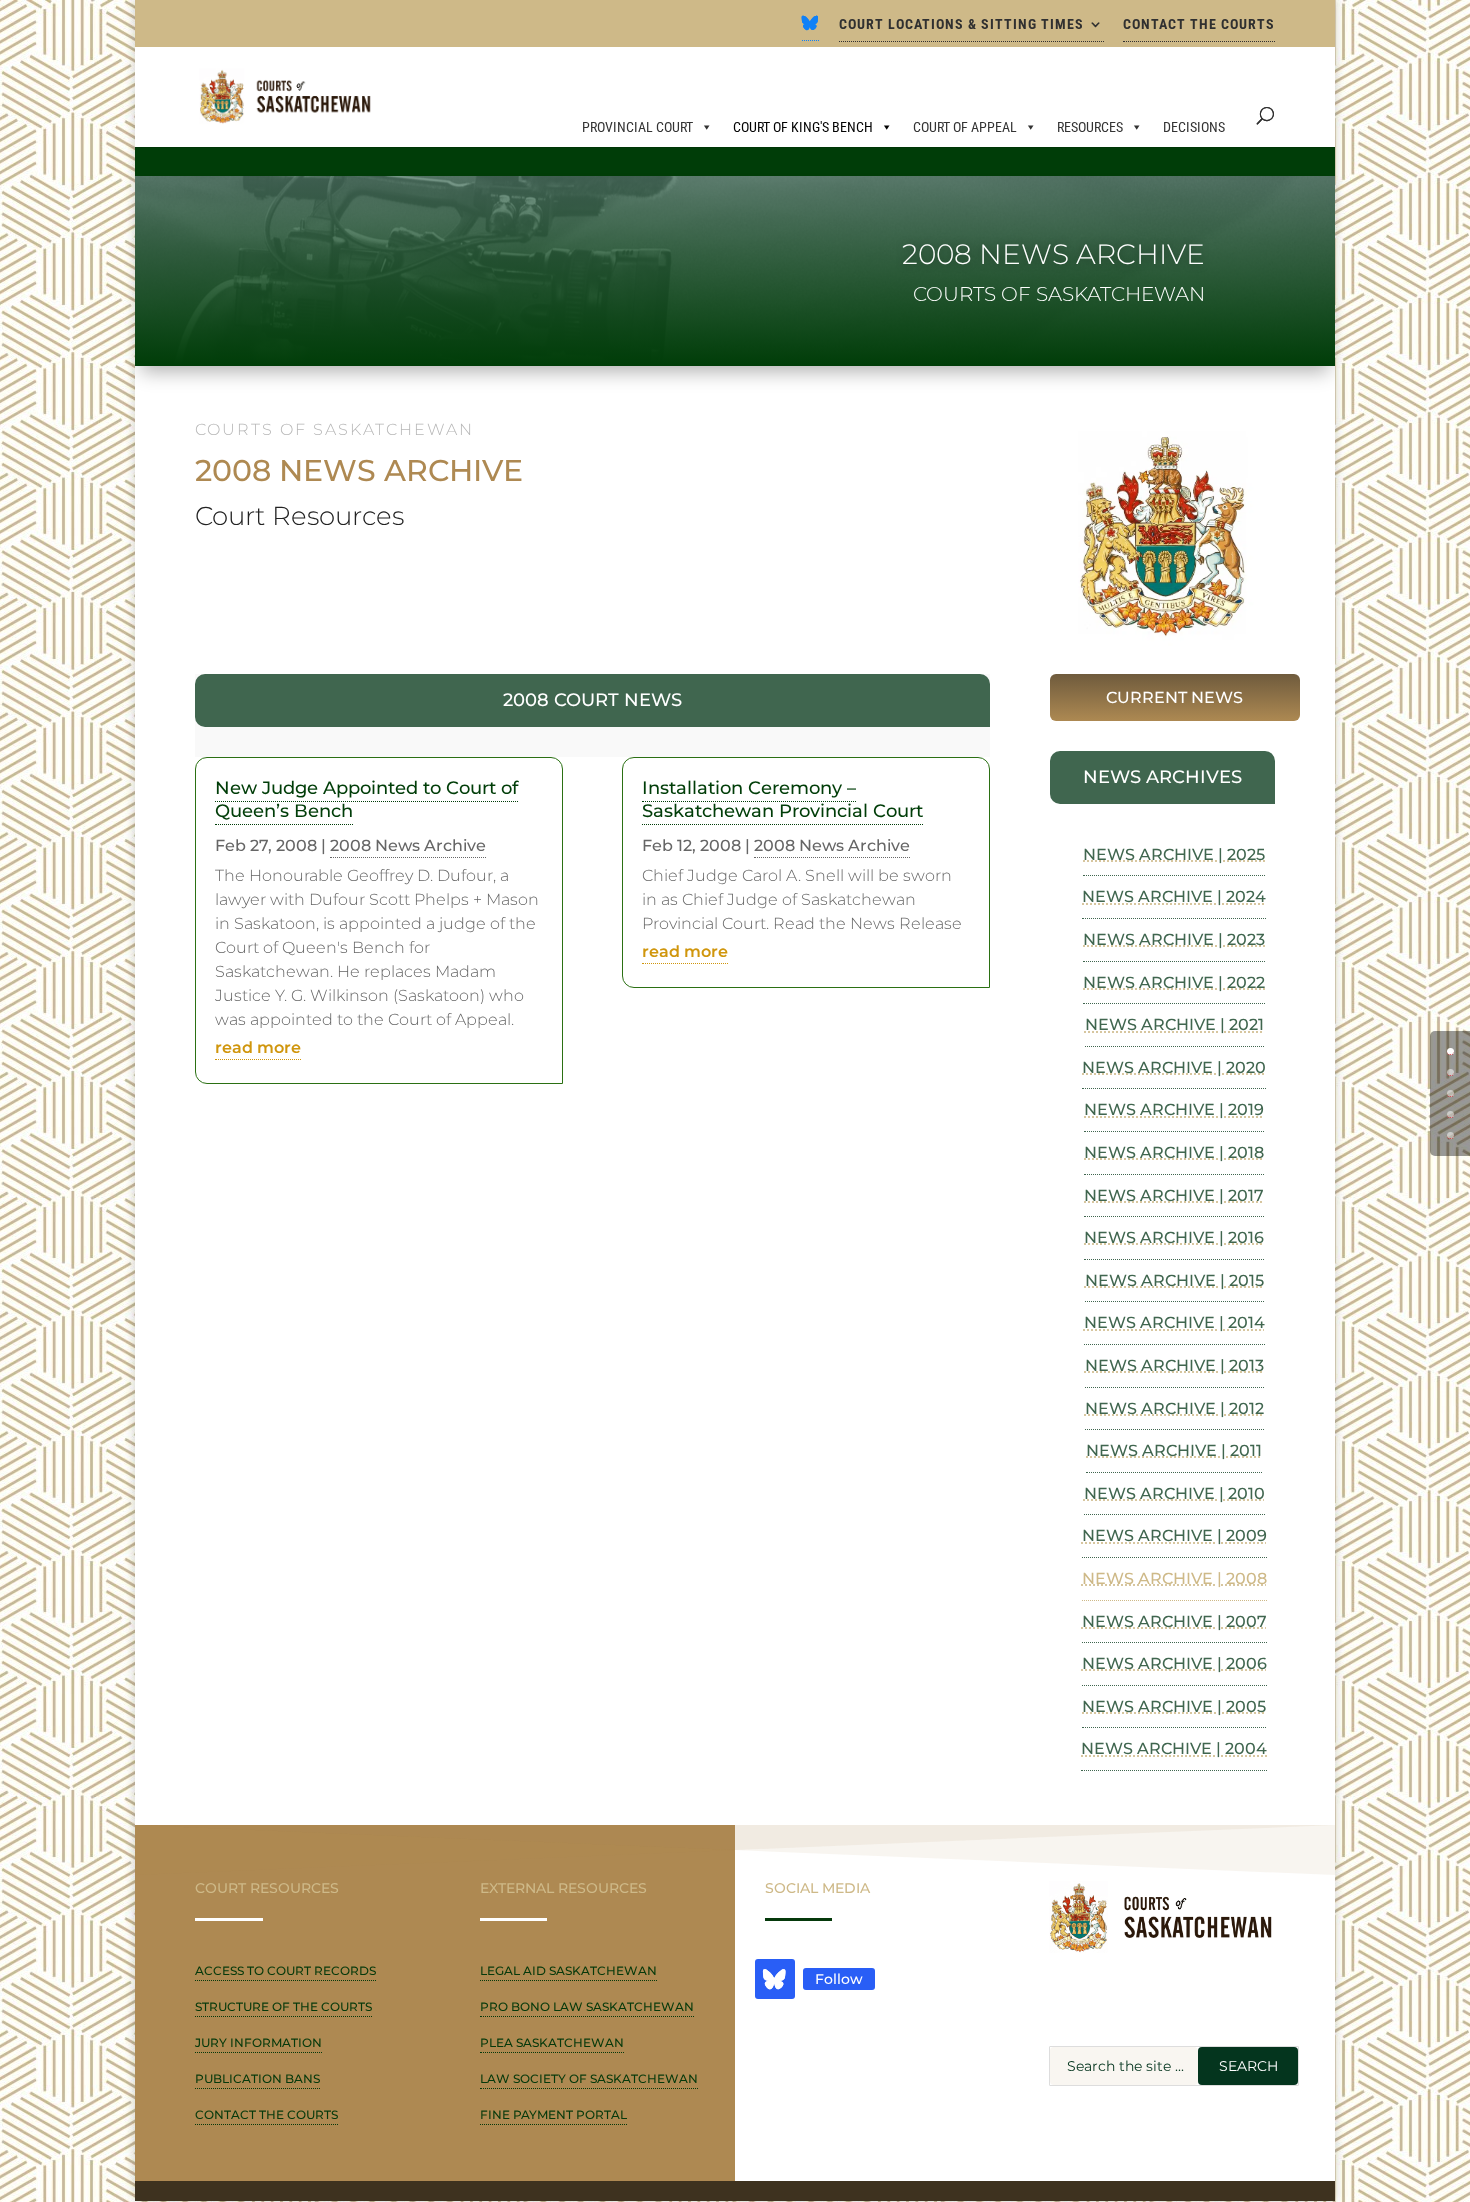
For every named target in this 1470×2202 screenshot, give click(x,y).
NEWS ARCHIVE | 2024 (1174, 896)
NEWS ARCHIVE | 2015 (1174, 1280)
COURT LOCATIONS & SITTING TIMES (961, 24)
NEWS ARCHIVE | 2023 (1174, 939)
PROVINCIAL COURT (637, 127)
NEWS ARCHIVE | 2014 (1174, 1322)
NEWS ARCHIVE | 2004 (1174, 1748)
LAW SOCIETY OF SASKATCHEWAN (589, 2078)
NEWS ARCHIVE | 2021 (1174, 1024)
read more (258, 1047)
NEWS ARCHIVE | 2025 (1174, 854)
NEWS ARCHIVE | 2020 (1174, 1067)
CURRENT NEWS (1174, 697)
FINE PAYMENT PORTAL (553, 2114)
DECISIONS (1194, 127)
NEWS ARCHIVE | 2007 (1174, 1621)
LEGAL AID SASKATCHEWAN (568, 1970)
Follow (839, 1979)
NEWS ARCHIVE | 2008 (1174, 1578)
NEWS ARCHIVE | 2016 (1174, 1237)
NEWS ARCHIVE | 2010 (1174, 1493)
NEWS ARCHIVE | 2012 (1174, 1408)
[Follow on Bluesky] (775, 1979)
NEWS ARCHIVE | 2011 (1174, 1450)
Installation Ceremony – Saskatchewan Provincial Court (782, 799)
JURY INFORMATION (258, 2042)
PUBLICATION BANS (257, 2078)
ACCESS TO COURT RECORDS (285, 1970)
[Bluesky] (810, 29)
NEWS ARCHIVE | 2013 (1174, 1365)
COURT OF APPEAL (965, 127)
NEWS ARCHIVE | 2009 (1174, 1535)
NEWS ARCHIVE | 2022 (1174, 982)
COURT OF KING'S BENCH (803, 127)
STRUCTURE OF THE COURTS (283, 2006)
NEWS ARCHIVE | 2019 (1174, 1109)
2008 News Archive (408, 845)
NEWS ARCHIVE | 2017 (1174, 1195)
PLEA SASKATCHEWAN (552, 2042)
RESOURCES (1090, 127)
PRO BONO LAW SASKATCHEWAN (587, 2006)
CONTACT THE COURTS (1199, 24)
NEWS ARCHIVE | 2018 (1174, 1152)
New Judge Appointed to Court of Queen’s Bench (366, 799)
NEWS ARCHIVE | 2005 (1174, 1706)
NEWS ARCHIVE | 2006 (1174, 1663)
